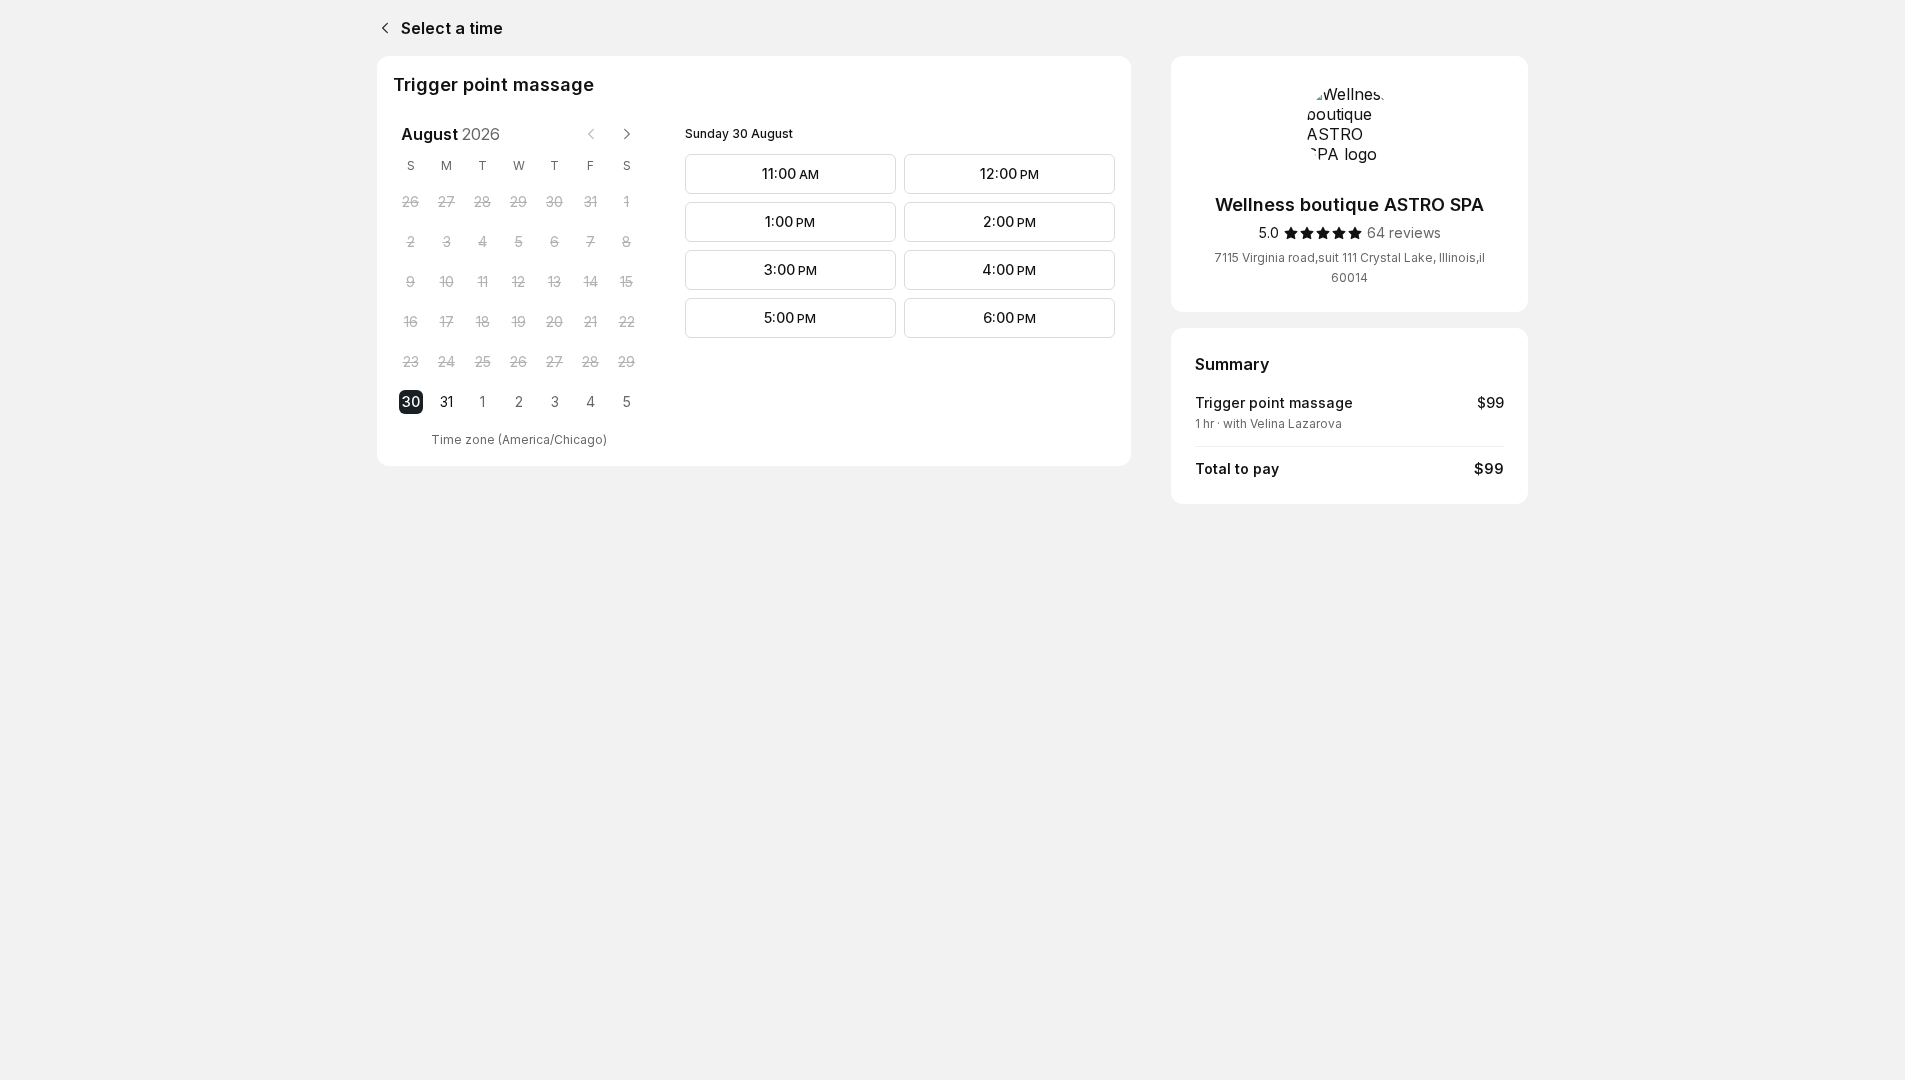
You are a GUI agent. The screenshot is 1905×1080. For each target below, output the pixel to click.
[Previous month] (591, 134)
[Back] (381, 28)
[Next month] (627, 134)
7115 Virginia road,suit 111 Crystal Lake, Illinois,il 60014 (1349, 267)
